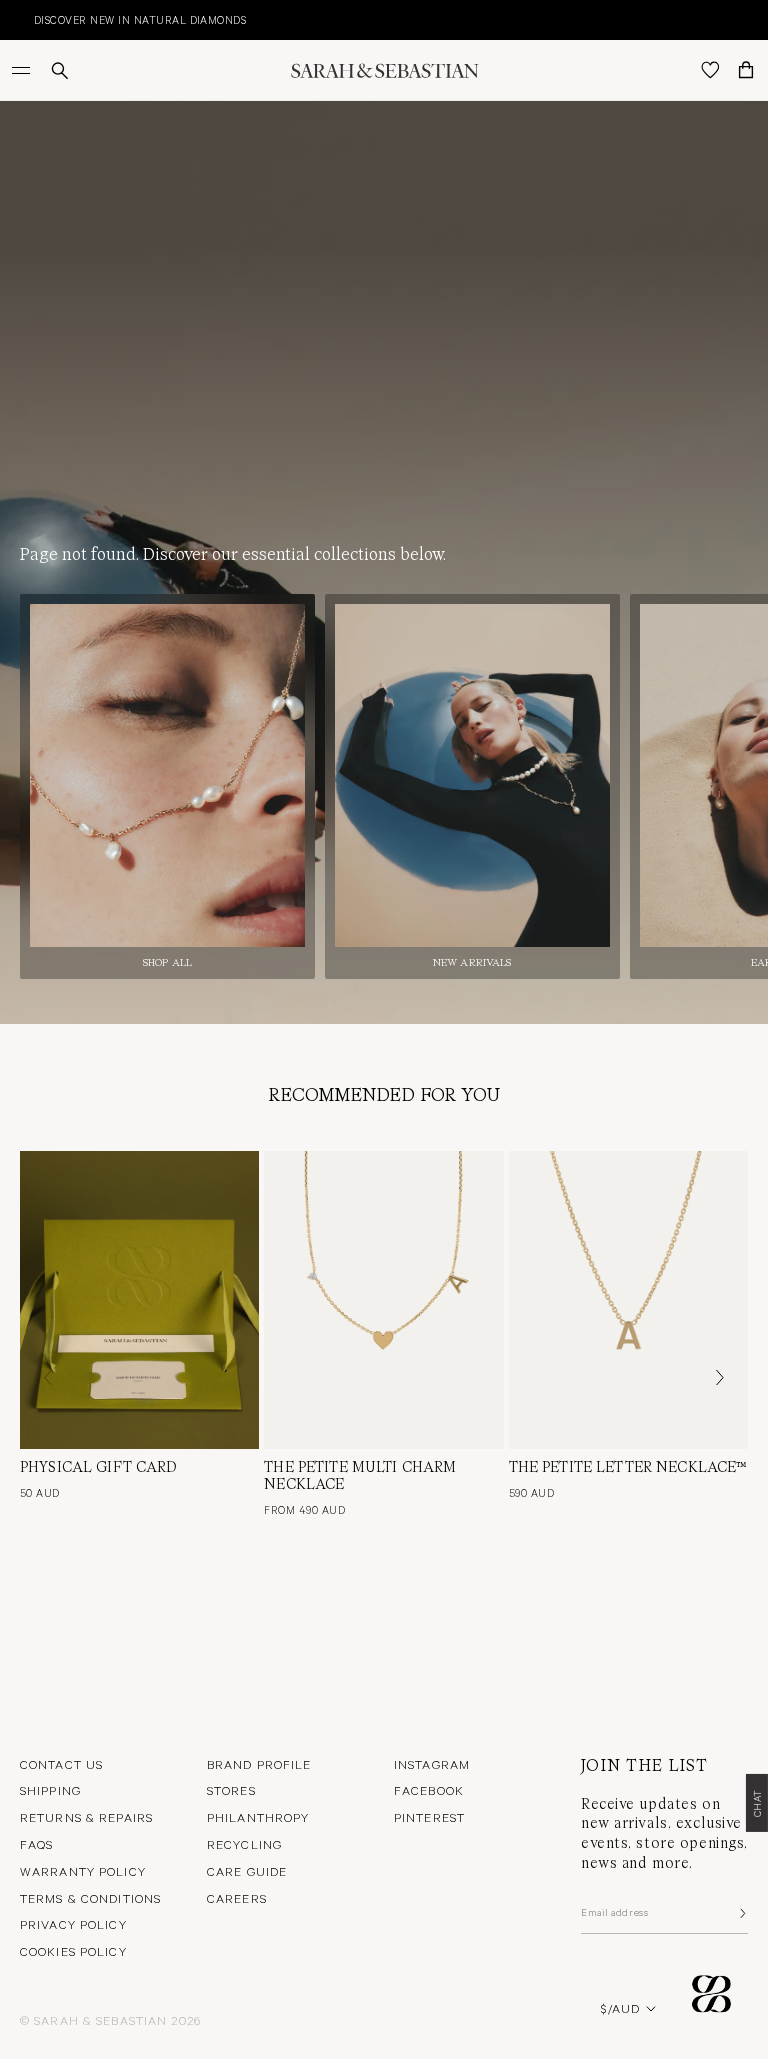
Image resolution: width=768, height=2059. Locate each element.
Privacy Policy (73, 1924)
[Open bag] (746, 70)
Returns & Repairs (86, 1817)
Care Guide (247, 1871)
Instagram (432, 1764)
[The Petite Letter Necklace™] (628, 1300)
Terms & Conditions (90, 1898)
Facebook (429, 1790)
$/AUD (620, 2008)
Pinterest (429, 1817)
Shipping (50, 1790)
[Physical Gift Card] (139, 1300)
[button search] (60, 70)
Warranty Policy (83, 1871)
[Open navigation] (23, 70)
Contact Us (61, 1764)
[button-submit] (741, 1913)
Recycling (244, 1844)
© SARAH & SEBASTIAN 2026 (110, 2020)
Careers (237, 1898)
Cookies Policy (73, 1951)
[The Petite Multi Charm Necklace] (383, 1300)
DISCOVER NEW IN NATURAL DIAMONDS (116, 19)
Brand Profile (259, 1764)
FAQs (36, 1844)
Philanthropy (258, 1817)
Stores (231, 1790)
